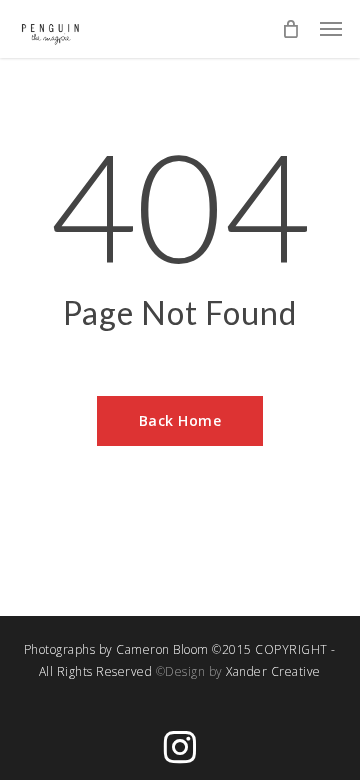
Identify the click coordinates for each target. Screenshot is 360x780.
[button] (331, 29)
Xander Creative (273, 671)
